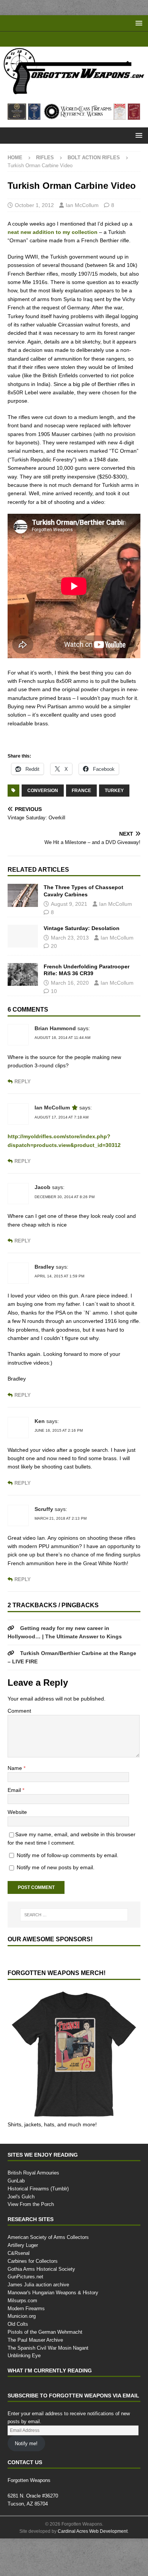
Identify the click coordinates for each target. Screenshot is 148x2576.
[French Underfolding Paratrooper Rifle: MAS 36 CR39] (23, 1003)
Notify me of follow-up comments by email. (71, 1892)
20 (54, 975)
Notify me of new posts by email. (58, 1904)
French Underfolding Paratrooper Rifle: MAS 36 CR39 (87, 999)
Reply (22, 1110)
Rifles (44, 157)
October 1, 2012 (35, 217)
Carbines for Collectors (33, 2298)
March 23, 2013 (70, 966)
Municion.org (23, 2353)
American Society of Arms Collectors (48, 2275)
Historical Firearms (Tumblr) (39, 2226)
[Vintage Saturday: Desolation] (23, 965)
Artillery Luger (23, 2283)
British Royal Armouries (34, 2210)
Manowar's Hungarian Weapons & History (55, 2330)
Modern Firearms (27, 2345)
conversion (43, 819)
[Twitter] (81, 39)
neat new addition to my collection (53, 244)
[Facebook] (67, 39)
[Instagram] (96, 39)
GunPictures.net (26, 2314)
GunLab (17, 2218)
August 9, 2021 (70, 933)
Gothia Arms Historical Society (42, 2306)
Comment (20, 1748)
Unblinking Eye (24, 2393)
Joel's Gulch (20, 2234)
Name (16, 1805)
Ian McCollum (84, 217)
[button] (138, 23)
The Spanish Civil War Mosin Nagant (48, 2385)
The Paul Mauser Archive (35, 2377)
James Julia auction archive (37, 2322)
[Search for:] (74, 1952)
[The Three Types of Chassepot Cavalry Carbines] (23, 924)
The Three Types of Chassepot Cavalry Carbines (83, 919)
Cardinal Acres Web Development (93, 2569)
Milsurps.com (23, 2338)
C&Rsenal (18, 2290)
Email (15, 1827)
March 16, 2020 (70, 1011)
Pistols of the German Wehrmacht (46, 2369)
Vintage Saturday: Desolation (82, 957)
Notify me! (27, 2481)
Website (18, 1849)
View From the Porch (31, 2242)
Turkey (113, 819)
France (81, 819)
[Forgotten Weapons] (74, 92)
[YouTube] (52, 39)
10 (54, 1020)
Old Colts (18, 2361)
